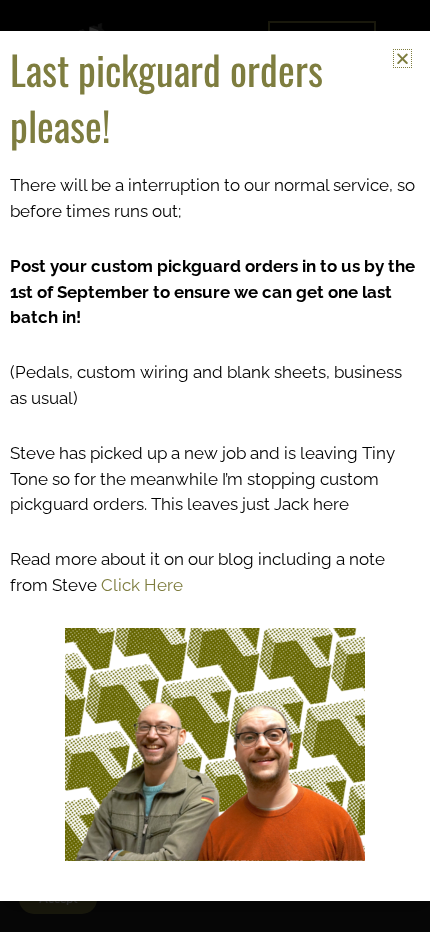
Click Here (142, 585)
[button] (402, 58)
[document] (215, 466)
